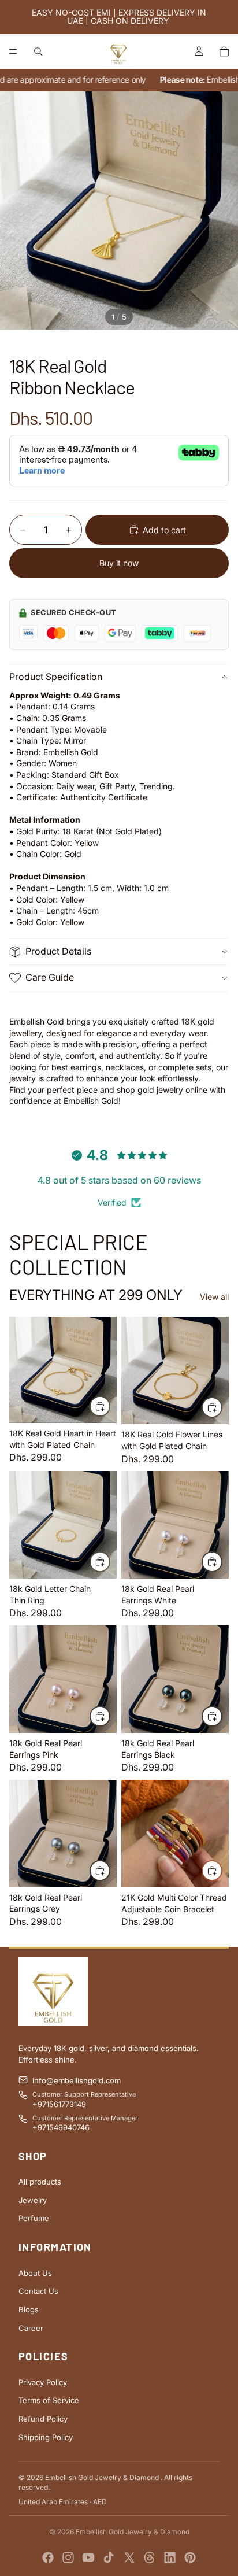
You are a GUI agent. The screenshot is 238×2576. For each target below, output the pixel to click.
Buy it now (119, 563)
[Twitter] (129, 2557)
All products (40, 2182)
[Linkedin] (170, 2557)
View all (214, 1297)
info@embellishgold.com (77, 2080)
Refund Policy (43, 2419)
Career (31, 2328)
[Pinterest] (190, 2557)
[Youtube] (88, 2557)
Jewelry (33, 2200)
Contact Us (38, 2291)
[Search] (38, 51)
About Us (35, 2273)
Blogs (29, 2309)
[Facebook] (48, 2557)
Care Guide (50, 977)
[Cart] (224, 51)
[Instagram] (68, 2557)
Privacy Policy (43, 2382)
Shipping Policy (46, 2437)
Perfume (34, 2218)
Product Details (58, 951)
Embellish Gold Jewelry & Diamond (133, 2532)
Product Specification (56, 677)
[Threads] (150, 2557)
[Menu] (13, 51)
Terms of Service (49, 2400)
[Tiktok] (109, 2557)
